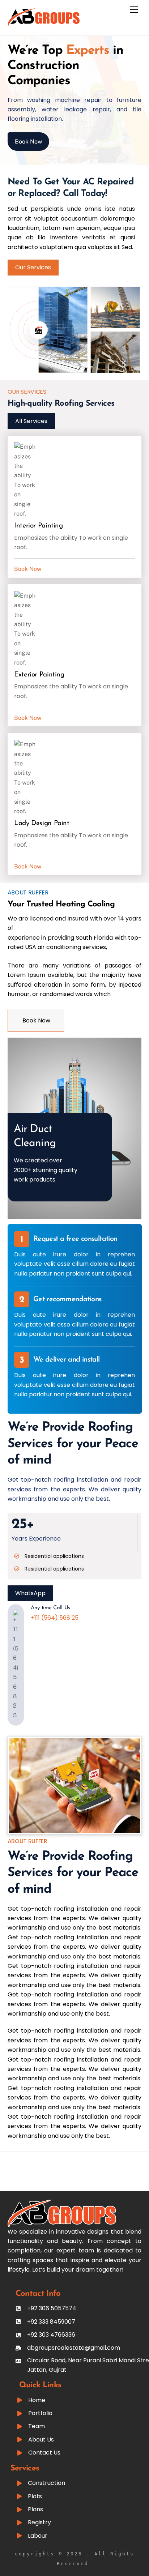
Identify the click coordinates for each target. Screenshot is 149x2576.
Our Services (33, 267)
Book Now (28, 142)
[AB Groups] (44, 23)
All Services (31, 421)
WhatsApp (30, 1593)
